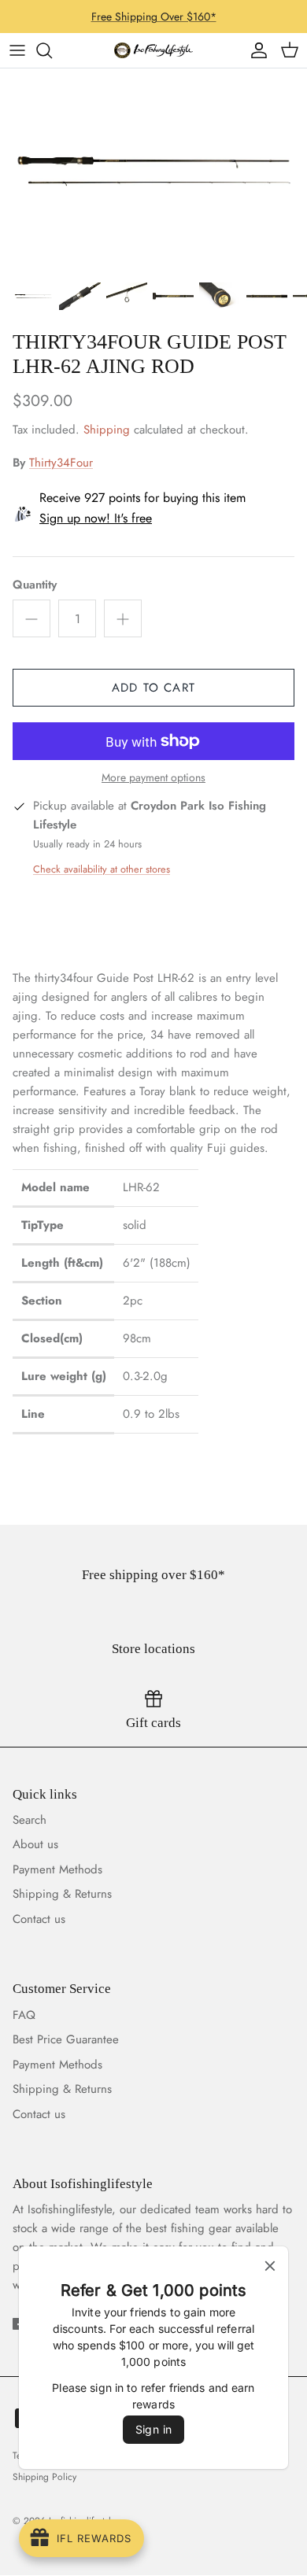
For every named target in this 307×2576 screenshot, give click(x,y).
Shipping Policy (44, 2477)
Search (30, 1820)
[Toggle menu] (17, 50)
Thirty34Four (61, 463)
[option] (153, 171)
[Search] (52, 50)
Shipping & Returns (62, 1894)
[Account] (255, 50)
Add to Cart (153, 688)
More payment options (153, 778)
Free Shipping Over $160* (154, 17)
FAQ (24, 2015)
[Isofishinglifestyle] (153, 50)
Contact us (39, 1919)
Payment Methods (57, 1869)
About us (35, 1844)
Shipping (107, 430)
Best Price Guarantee (66, 2039)
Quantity (35, 585)
